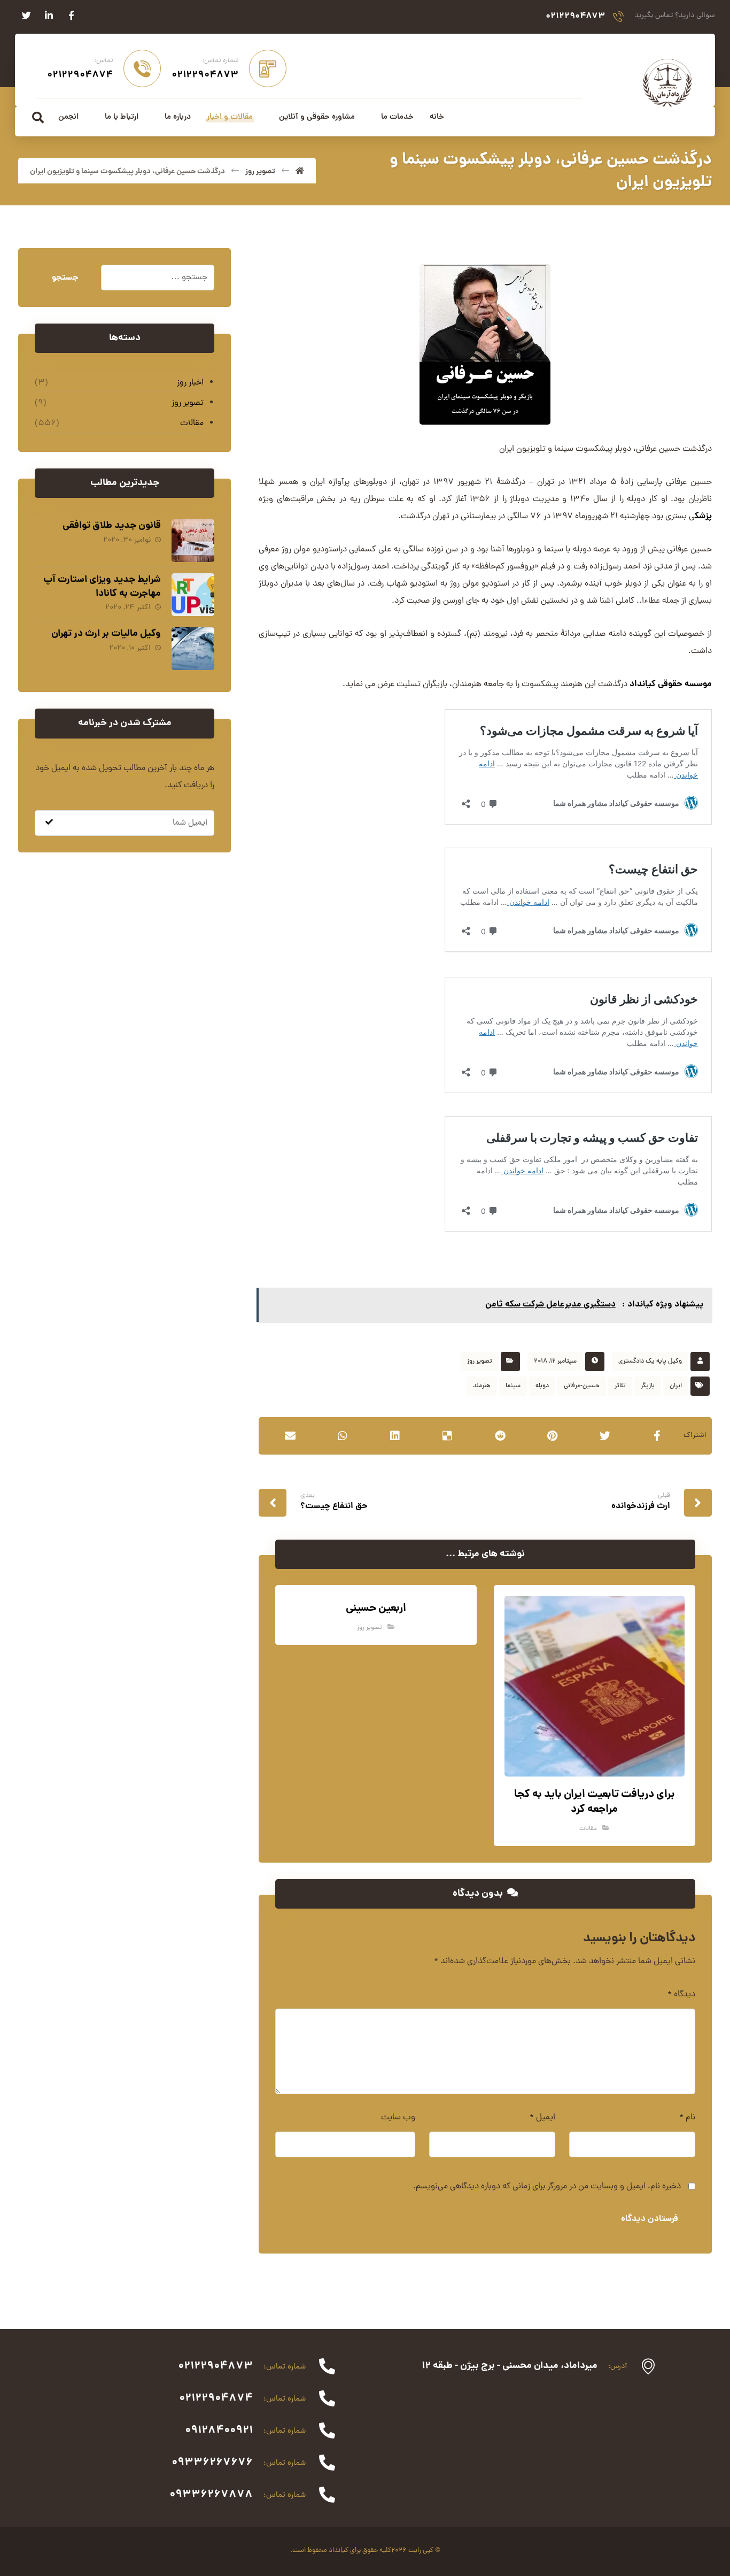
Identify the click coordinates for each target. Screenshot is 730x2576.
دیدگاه (681, 1995)
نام (687, 2118)
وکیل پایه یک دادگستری (650, 1362)
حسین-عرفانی (582, 1386)
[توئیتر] (26, 16)
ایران (676, 1386)
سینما (513, 1386)
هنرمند (482, 1386)
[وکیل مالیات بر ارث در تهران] (193, 649)
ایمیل (542, 2118)
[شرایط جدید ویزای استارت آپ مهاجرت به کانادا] (193, 595)
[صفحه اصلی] (300, 172)
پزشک (703, 516)
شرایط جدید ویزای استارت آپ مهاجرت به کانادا (102, 587)
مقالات (588, 1829)
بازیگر (648, 1386)
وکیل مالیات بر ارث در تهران (106, 634)
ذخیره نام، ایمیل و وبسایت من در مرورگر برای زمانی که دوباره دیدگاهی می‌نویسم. (547, 2187)
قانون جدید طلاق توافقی (112, 526)
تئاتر (620, 1386)
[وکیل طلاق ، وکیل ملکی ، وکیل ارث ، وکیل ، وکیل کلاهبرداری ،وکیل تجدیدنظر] (667, 82)
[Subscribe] (49, 823)
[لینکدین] (49, 16)
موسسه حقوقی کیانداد (671, 684)
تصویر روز (480, 1362)
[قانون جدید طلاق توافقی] (193, 541)
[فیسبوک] (71, 16)
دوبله (542, 1386)
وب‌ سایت (398, 2118)
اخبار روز (190, 383)
